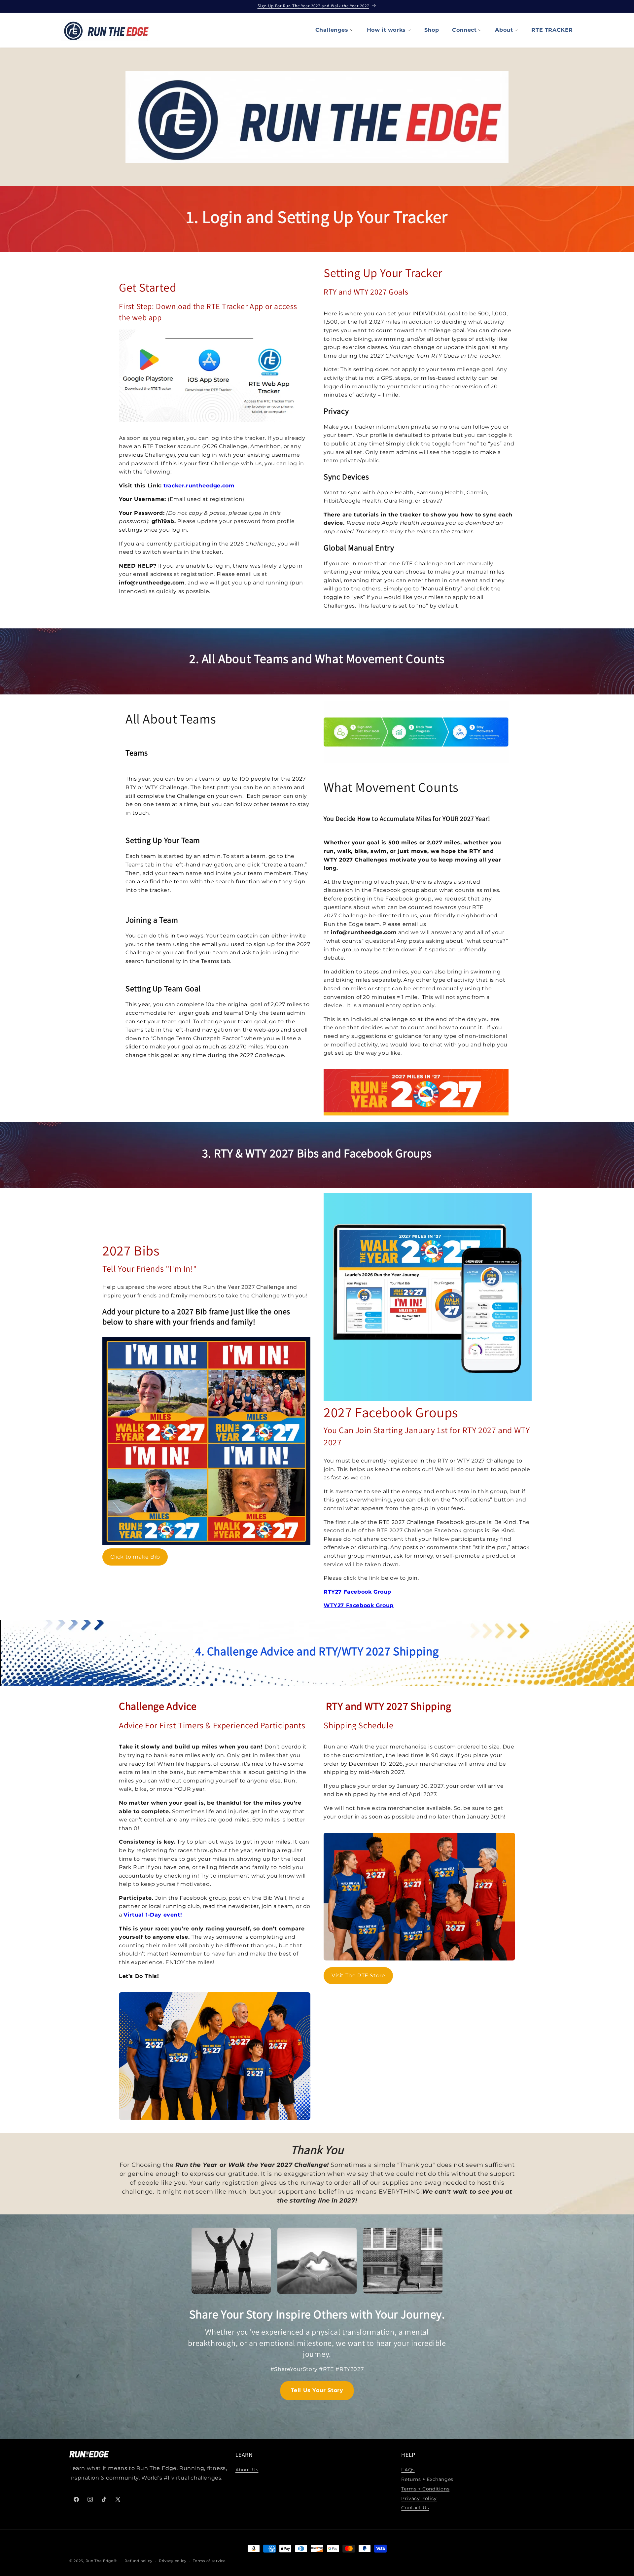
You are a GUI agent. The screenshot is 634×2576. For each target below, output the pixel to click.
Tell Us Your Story (317, 2390)
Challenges (332, 30)
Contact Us (415, 2508)
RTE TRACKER (552, 30)
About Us (247, 2470)
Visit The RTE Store (358, 1976)
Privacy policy (173, 2560)
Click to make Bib (135, 1557)
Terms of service (209, 2560)
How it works (386, 30)
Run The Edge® (101, 2561)
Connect (464, 30)
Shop (432, 30)
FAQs (408, 2470)
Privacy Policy (419, 2498)
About (504, 30)
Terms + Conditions (425, 2489)
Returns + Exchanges (427, 2479)
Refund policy (138, 2560)
